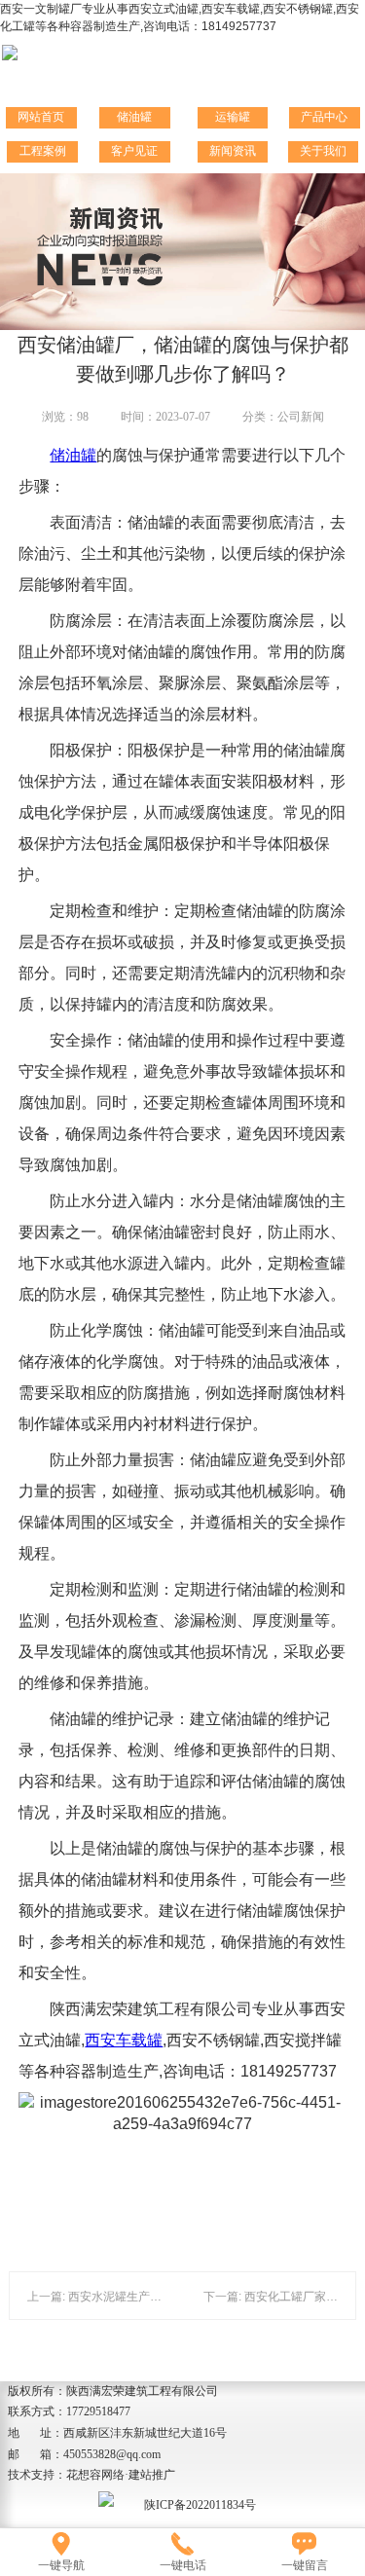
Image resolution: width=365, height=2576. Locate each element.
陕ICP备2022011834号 (200, 2505)
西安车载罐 (124, 2040)
